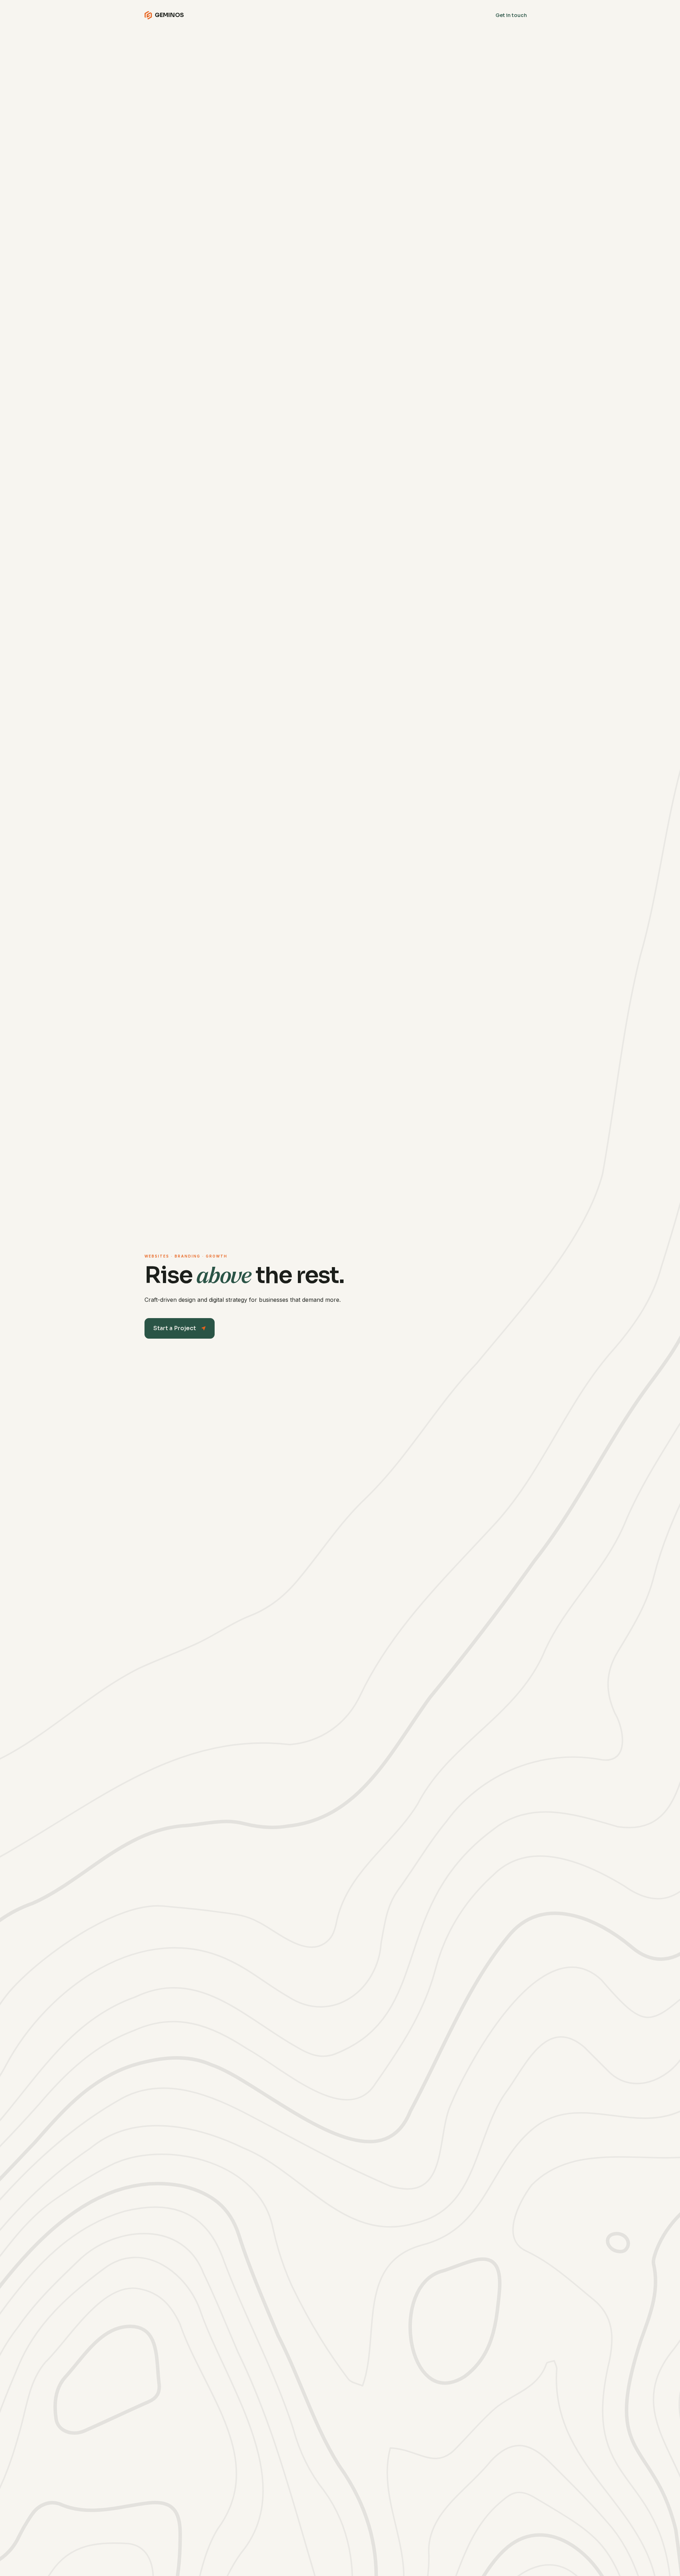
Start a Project (180, 1328)
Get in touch (511, 15)
